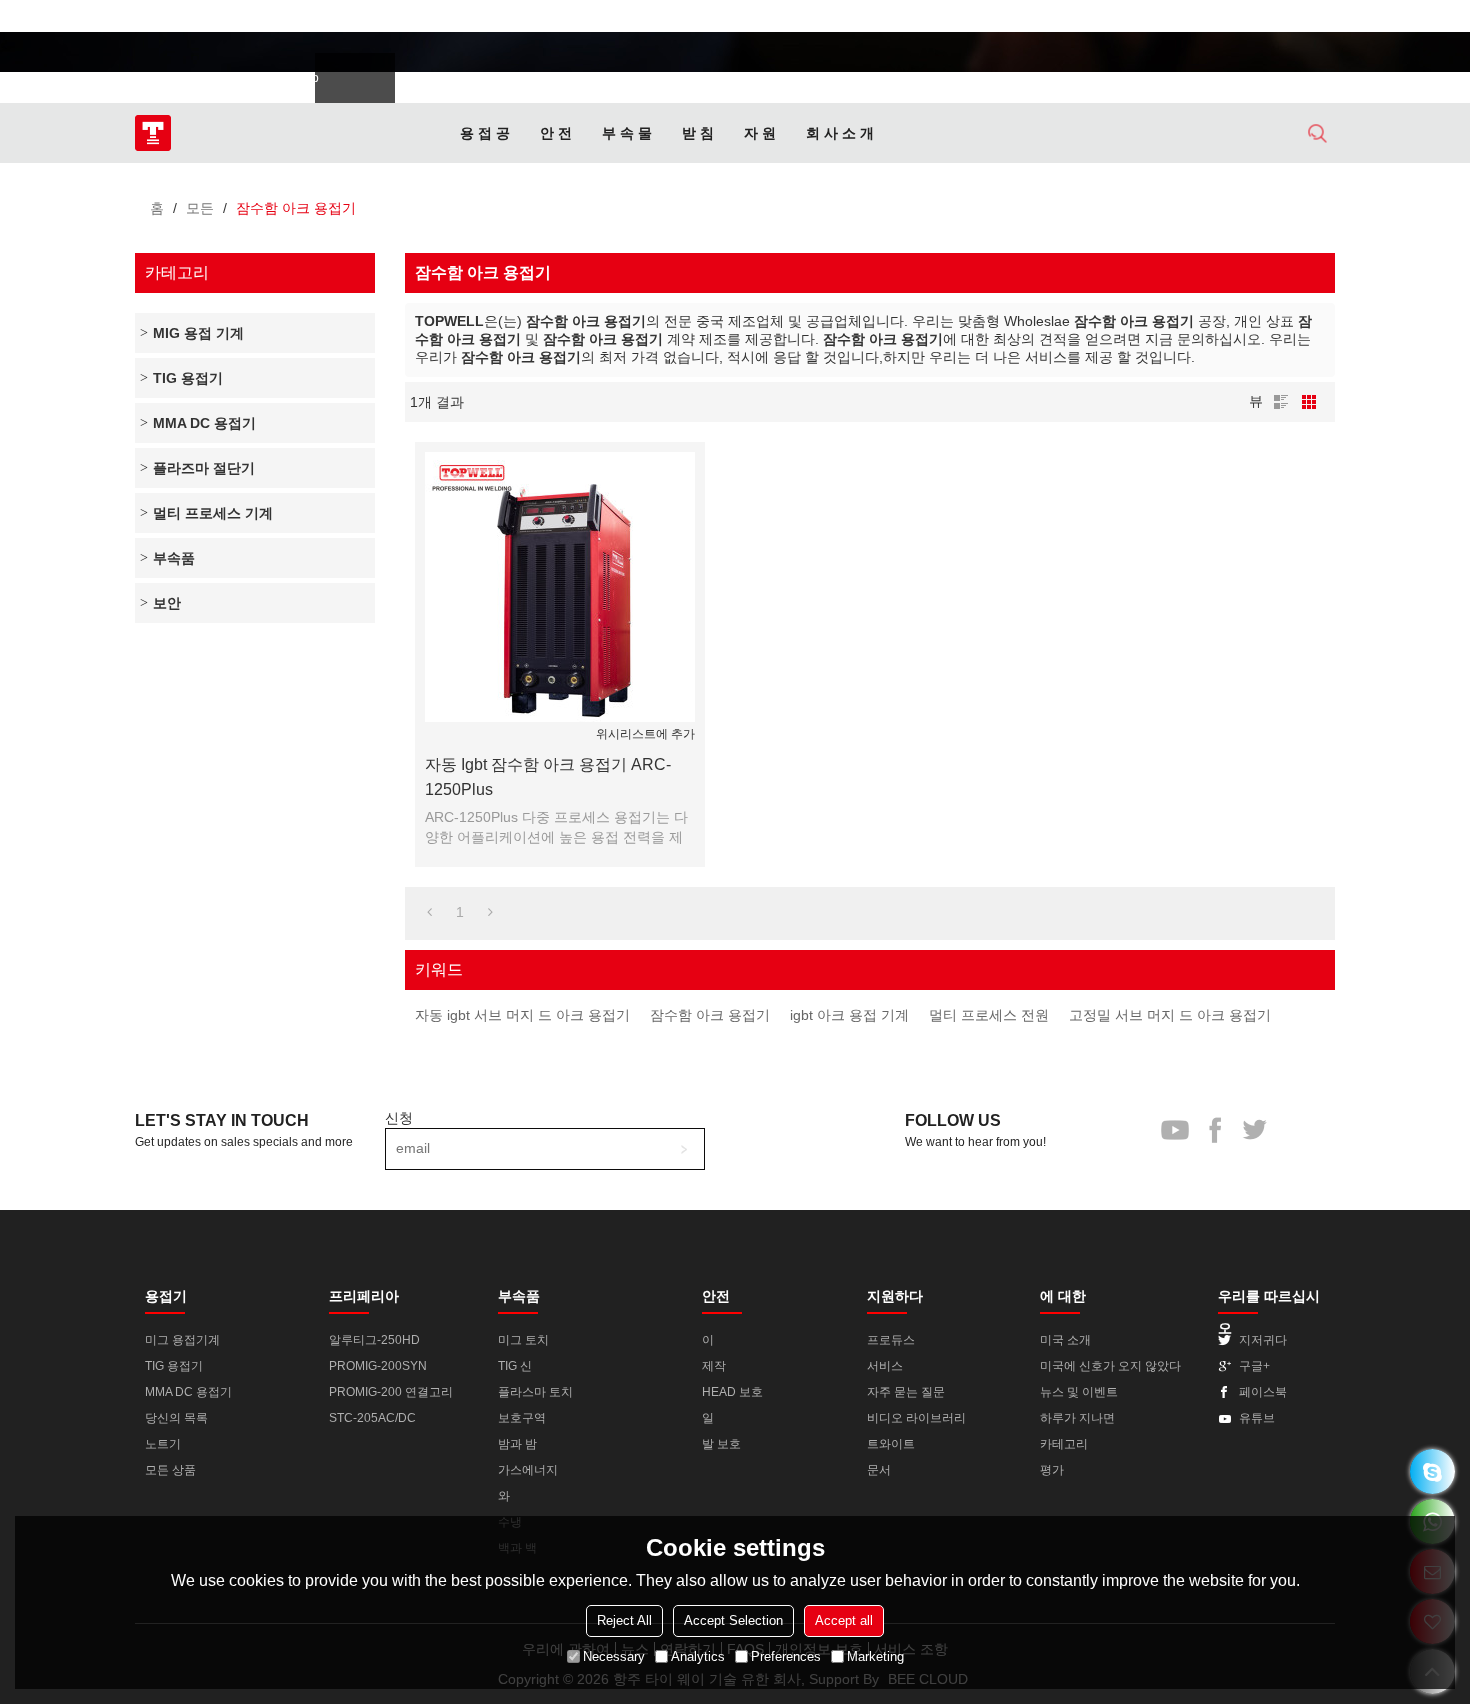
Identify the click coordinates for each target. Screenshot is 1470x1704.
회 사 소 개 (840, 133)
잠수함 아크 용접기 (710, 1015)
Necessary (614, 1656)
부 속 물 (627, 133)
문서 (879, 1470)
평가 (1052, 1470)
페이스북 (1263, 1392)
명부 (1281, 402)
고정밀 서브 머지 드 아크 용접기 (1170, 1015)
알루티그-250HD (374, 1340)
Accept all (844, 1620)
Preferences (786, 1656)
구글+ (1254, 1366)
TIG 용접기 (174, 1366)
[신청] (684, 1149)
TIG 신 (515, 1366)
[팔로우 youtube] (1212, 20)
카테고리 (1064, 1444)
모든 (200, 208)
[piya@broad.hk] (1432, 1471)
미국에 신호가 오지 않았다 (1110, 1366)
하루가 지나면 (1077, 1418)
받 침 (698, 133)
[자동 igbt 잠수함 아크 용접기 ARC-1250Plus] (560, 587)
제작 (714, 1366)
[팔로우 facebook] (1247, 20)
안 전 (556, 133)
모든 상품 (170, 1470)
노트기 (163, 1444)
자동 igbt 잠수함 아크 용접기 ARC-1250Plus (548, 777)
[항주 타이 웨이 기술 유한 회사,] (153, 133)
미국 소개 (1065, 1340)
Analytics (698, 1656)
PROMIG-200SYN (378, 1366)
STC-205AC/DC (372, 1418)
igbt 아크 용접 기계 (849, 1015)
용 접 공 (485, 133)
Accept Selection (733, 1620)
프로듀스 (891, 1340)
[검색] (1317, 133)
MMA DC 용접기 (188, 1392)
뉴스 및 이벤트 (1079, 1392)
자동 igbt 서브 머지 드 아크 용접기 (522, 1015)
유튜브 (1257, 1418)
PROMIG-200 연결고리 (391, 1392)
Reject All (624, 1620)
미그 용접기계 (182, 1340)
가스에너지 (528, 1470)
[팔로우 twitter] (1282, 20)
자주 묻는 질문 (906, 1392)
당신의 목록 (176, 1418)
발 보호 (721, 1444)
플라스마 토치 (535, 1392)
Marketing (875, 1656)
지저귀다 (1263, 1340)
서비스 (885, 1366)
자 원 (760, 133)
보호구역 (522, 1418)
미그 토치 (523, 1340)
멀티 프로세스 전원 (989, 1015)
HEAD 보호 (732, 1392)
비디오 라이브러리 (916, 1418)
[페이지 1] (429, 912)
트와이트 (891, 1444)
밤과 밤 (517, 1444)
